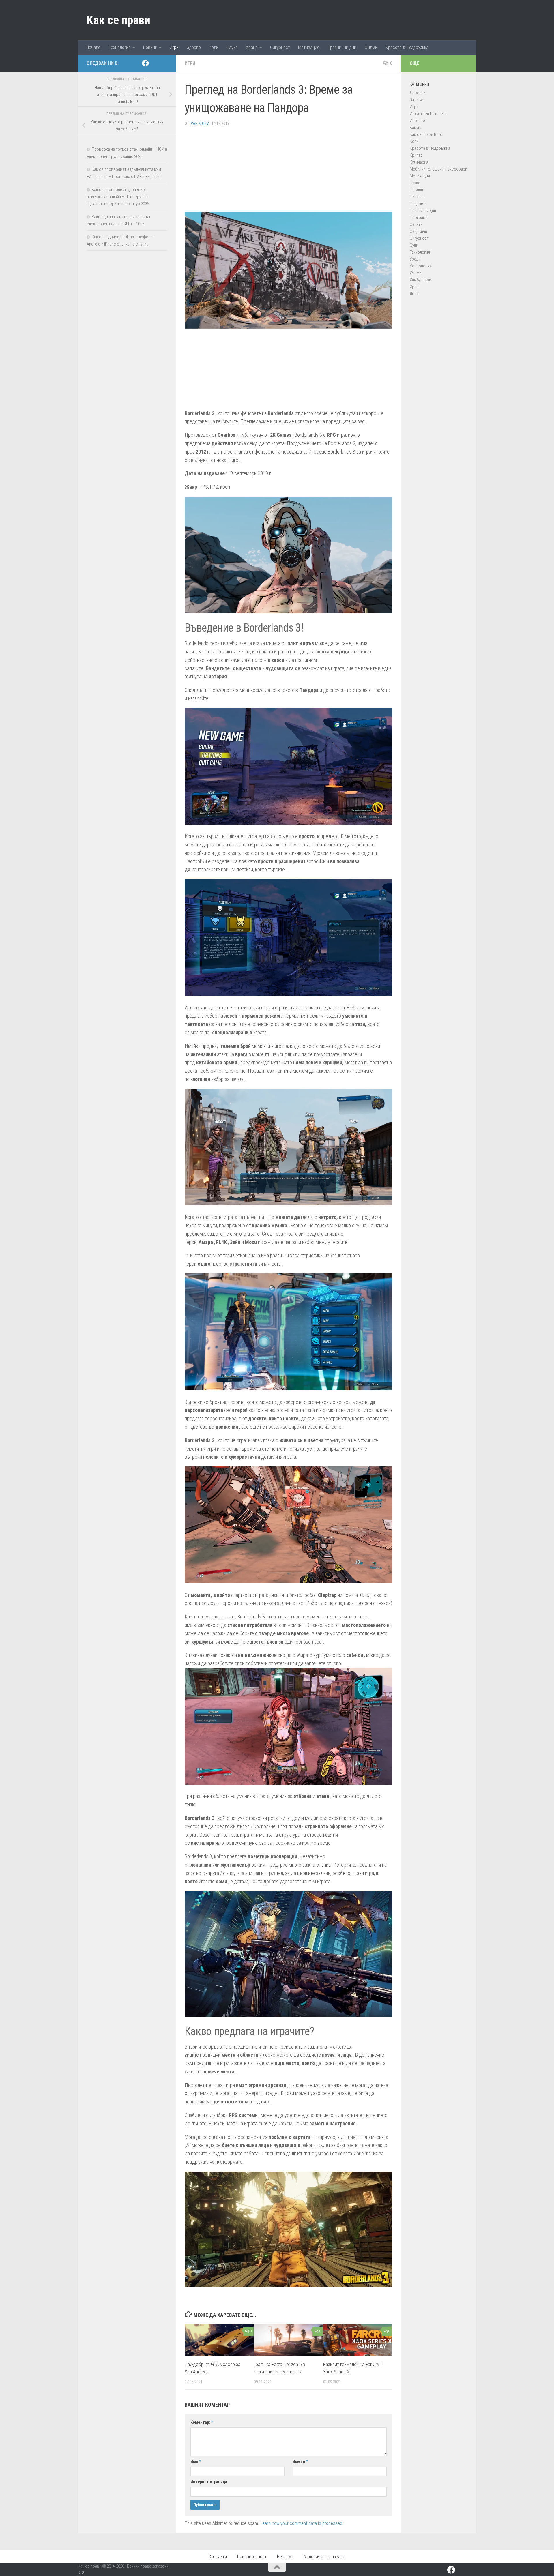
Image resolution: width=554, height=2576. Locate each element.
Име (196, 2461)
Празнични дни (342, 47)
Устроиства (421, 266)
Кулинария (419, 162)
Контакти (218, 2557)
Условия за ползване (325, 2557)
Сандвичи (418, 231)
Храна (252, 47)
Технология (120, 47)
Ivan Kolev (199, 123)
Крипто (416, 155)
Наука (232, 47)
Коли (214, 47)
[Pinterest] (155, 63)
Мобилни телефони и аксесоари (438, 169)
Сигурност (280, 47)
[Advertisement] (289, 171)
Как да (415, 128)
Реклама (285, 2557)
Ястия (415, 294)
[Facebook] (145, 63)
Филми (371, 47)
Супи (414, 245)
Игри (174, 47)
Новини (150, 47)
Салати (416, 224)
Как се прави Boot (426, 134)
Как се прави (118, 20)
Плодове (418, 204)
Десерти (418, 93)
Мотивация (309, 47)
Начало (93, 47)
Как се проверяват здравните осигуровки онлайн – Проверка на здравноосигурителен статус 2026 (118, 197)
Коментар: (202, 2422)
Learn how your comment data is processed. (302, 2523)
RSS (82, 2573)
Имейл (300, 2461)
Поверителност (252, 2557)
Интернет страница (209, 2482)
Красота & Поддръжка (407, 47)
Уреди (415, 259)
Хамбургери (420, 280)
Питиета (417, 197)
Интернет (418, 121)
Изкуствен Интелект (428, 114)
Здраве (194, 47)
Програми (419, 218)
